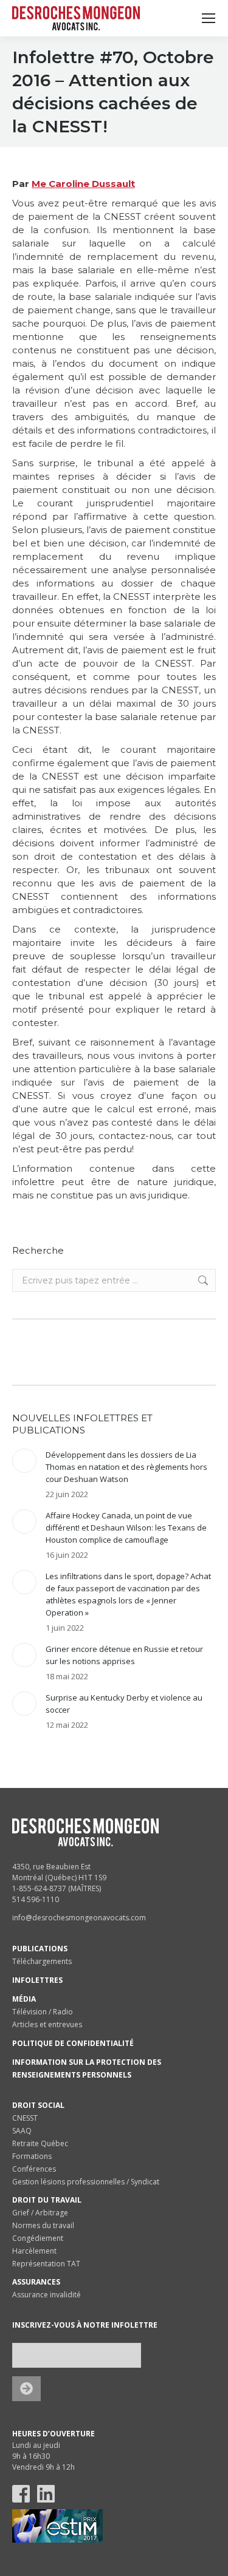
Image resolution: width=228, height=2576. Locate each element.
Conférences (34, 2169)
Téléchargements (42, 1961)
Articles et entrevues (47, 2024)
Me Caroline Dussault (83, 184)
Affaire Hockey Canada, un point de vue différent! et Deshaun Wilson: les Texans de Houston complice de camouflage (126, 1528)
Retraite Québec (40, 2143)
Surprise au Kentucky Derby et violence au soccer (124, 1704)
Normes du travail (43, 2225)
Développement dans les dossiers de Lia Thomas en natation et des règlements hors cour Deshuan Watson (126, 1467)
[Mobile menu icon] (209, 18)
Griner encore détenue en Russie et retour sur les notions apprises (124, 1655)
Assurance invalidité (47, 2295)
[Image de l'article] (24, 1461)
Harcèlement (34, 2251)
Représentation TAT (46, 2264)
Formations (32, 2156)
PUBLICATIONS (40, 1949)
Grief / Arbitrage (40, 2213)
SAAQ (22, 2131)
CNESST (25, 2118)
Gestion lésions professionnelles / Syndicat (86, 2182)
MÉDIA (24, 1999)
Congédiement (38, 2238)
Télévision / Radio (43, 2012)
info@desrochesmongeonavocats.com (79, 1918)
